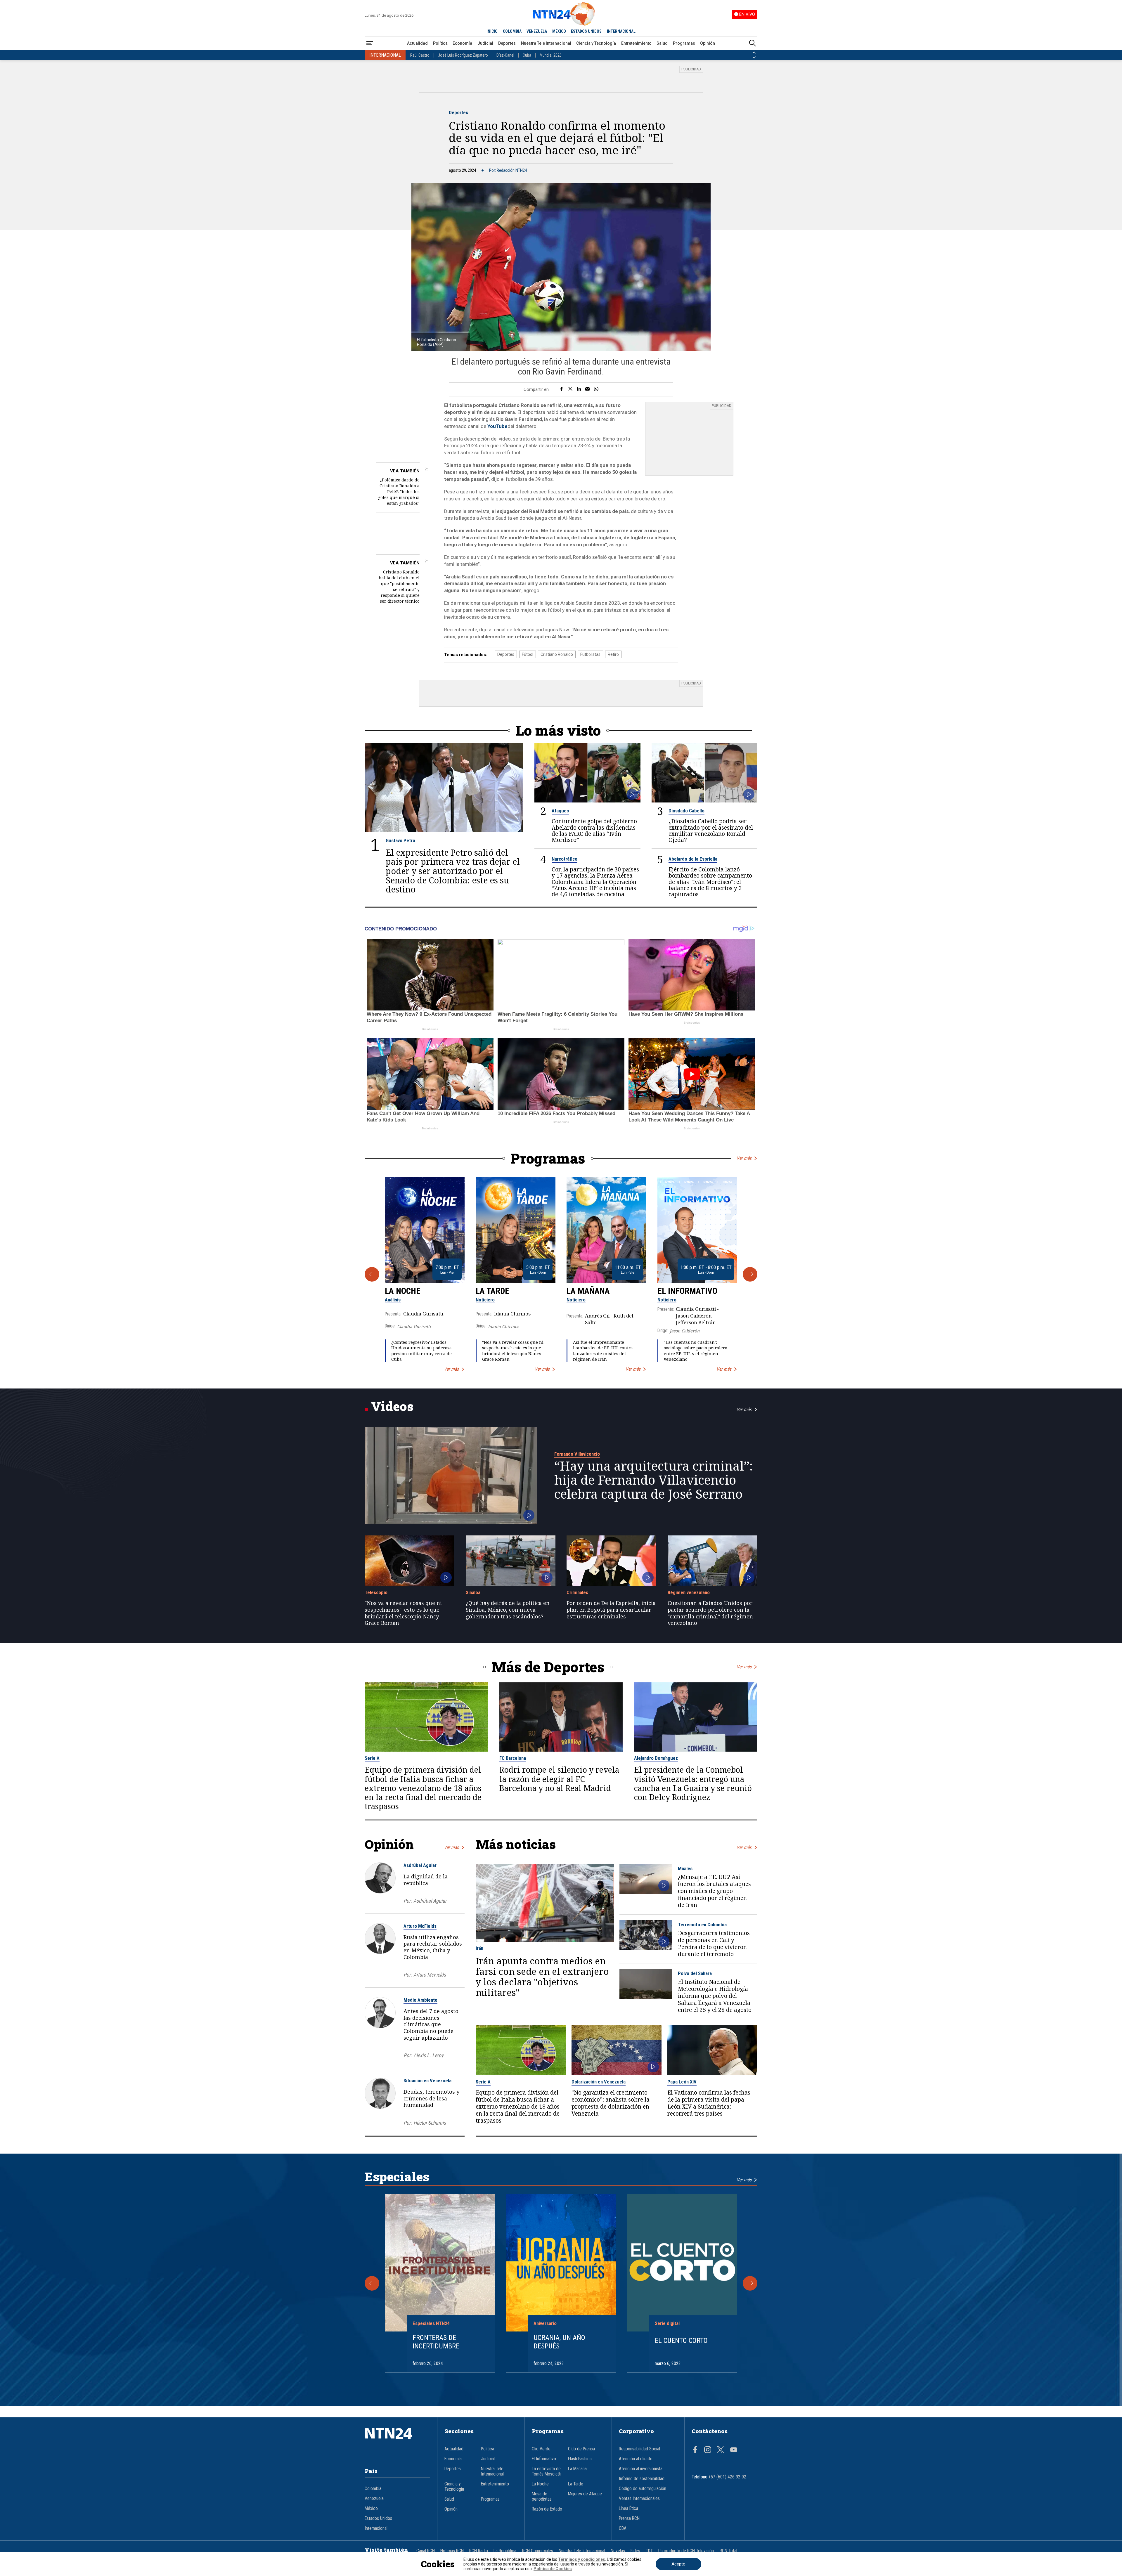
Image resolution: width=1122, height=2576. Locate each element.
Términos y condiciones (582, 2559)
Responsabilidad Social (639, 2449)
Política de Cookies (553, 2569)
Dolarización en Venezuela (599, 2082)
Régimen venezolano (689, 1592)
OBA (623, 2528)
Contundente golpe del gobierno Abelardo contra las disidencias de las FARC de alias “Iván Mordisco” (594, 830)
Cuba (527, 55)
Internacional (376, 2528)
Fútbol (528, 654)
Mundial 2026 (551, 55)
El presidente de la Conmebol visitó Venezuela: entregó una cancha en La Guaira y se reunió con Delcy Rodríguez (693, 1784)
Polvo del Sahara (695, 1973)
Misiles (685, 1868)
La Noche (403, 1291)
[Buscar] (752, 43)
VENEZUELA (537, 31)
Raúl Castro (420, 55)
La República (505, 2551)
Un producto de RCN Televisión (686, 2551)
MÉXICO (559, 31)
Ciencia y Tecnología (596, 43)
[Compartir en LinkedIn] (579, 389)
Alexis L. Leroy (428, 2055)
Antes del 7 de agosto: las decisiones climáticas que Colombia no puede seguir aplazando (432, 2024)
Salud (662, 43)
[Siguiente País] (754, 58)
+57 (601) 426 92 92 (727, 2477)
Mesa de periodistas (542, 2497)
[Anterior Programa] (372, 1274)
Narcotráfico (565, 859)
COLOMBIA (512, 31)
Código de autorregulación (643, 2489)
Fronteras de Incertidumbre (436, 2342)
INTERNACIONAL (621, 31)
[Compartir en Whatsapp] (596, 389)
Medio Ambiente (420, 2000)
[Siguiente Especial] (750, 2283)
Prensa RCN (629, 2518)
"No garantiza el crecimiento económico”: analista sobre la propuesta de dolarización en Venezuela (611, 2103)
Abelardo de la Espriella (693, 859)
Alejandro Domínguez (656, 1758)
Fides (635, 2551)
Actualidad (417, 43)
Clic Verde (541, 2449)
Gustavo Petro (400, 840)
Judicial (485, 43)
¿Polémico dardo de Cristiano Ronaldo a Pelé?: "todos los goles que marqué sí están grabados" (399, 492)
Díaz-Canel (505, 55)
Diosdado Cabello (686, 811)
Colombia (373, 2489)
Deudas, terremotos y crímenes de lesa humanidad (431, 2098)
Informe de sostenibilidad (642, 2479)
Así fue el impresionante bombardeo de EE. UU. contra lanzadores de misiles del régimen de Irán (603, 1351)
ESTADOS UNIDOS (586, 31)
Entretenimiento (636, 43)
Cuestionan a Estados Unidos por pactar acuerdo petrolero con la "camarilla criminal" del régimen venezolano (710, 1613)
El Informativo (687, 1291)
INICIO (492, 31)
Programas (684, 43)
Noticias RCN (452, 2551)
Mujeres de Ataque (585, 2494)
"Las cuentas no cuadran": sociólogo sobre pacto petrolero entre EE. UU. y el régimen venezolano (696, 1351)
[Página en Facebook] (695, 2450)
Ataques (560, 811)
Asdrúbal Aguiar (420, 1865)
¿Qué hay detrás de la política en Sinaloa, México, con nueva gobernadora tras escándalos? (508, 1610)
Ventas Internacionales (639, 2499)
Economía (462, 43)
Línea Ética (628, 2509)
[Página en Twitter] (721, 2450)
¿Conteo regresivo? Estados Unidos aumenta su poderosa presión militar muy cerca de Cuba (421, 1351)
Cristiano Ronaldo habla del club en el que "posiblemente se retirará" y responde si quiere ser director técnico (399, 586)
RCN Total (728, 2551)
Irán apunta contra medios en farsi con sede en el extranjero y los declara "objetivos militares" (542, 1977)
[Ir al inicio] (397, 2442)
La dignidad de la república (426, 1880)
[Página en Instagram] (708, 2450)
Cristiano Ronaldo (557, 654)
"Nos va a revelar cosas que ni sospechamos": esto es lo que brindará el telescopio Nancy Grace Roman (513, 1351)
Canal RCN (426, 2551)
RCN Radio (479, 2551)
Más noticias (516, 1844)
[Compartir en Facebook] (561, 389)
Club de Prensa (581, 2449)
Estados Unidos (378, 2518)
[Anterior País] (754, 53)
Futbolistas (590, 654)
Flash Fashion (580, 2459)
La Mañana (588, 1291)
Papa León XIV (682, 2082)
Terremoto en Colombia (702, 1925)
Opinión (708, 43)
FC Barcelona (513, 1758)
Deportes (507, 43)
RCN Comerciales (538, 2551)
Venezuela (374, 2499)
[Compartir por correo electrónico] (587, 389)
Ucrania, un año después (559, 2342)
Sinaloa (473, 1592)
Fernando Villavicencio (577, 1454)
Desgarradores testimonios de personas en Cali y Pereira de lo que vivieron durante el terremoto (714, 1944)
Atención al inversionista (641, 2469)
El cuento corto (681, 2341)
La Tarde (492, 1291)
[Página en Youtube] (734, 2450)
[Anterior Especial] (372, 2283)
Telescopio (376, 1592)
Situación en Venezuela (427, 2081)
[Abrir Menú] (370, 43)
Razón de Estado (547, 2509)
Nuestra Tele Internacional (546, 43)
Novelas (618, 2551)
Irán (479, 1948)
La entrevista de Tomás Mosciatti (547, 2471)
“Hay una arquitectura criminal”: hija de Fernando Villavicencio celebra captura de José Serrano (653, 1480)
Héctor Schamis (430, 2123)
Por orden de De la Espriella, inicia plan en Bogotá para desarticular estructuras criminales (611, 1610)
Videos (392, 1406)
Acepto (678, 2564)
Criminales (577, 1592)
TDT (649, 2551)
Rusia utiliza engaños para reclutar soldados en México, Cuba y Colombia (433, 1947)
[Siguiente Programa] (750, 1274)
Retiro (613, 654)
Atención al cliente (636, 2459)
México (371, 2509)
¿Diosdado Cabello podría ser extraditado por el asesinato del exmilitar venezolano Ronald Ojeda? (711, 830)
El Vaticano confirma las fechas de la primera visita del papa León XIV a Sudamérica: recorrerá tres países (709, 2103)
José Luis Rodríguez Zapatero (463, 55)
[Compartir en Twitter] (570, 389)
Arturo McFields (420, 1926)
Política (440, 43)
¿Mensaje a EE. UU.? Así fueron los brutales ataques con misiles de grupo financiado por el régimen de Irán (714, 1891)
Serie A (372, 1758)
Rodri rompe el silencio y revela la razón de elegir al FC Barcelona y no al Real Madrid (559, 1779)
